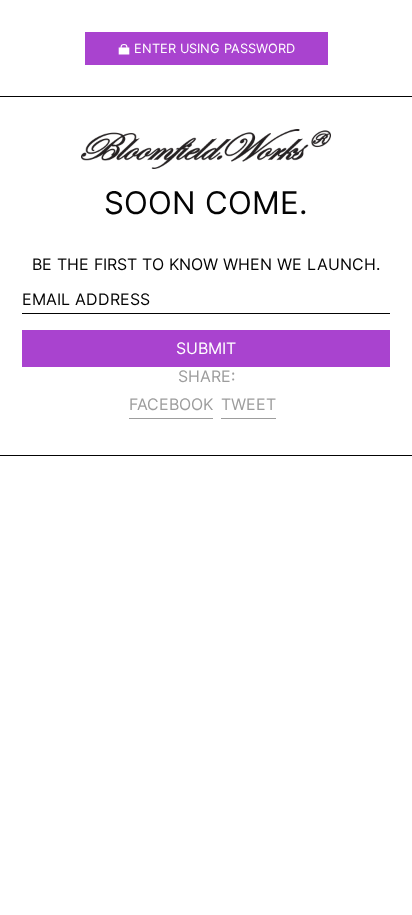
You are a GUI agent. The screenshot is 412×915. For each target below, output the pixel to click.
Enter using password (214, 48)
